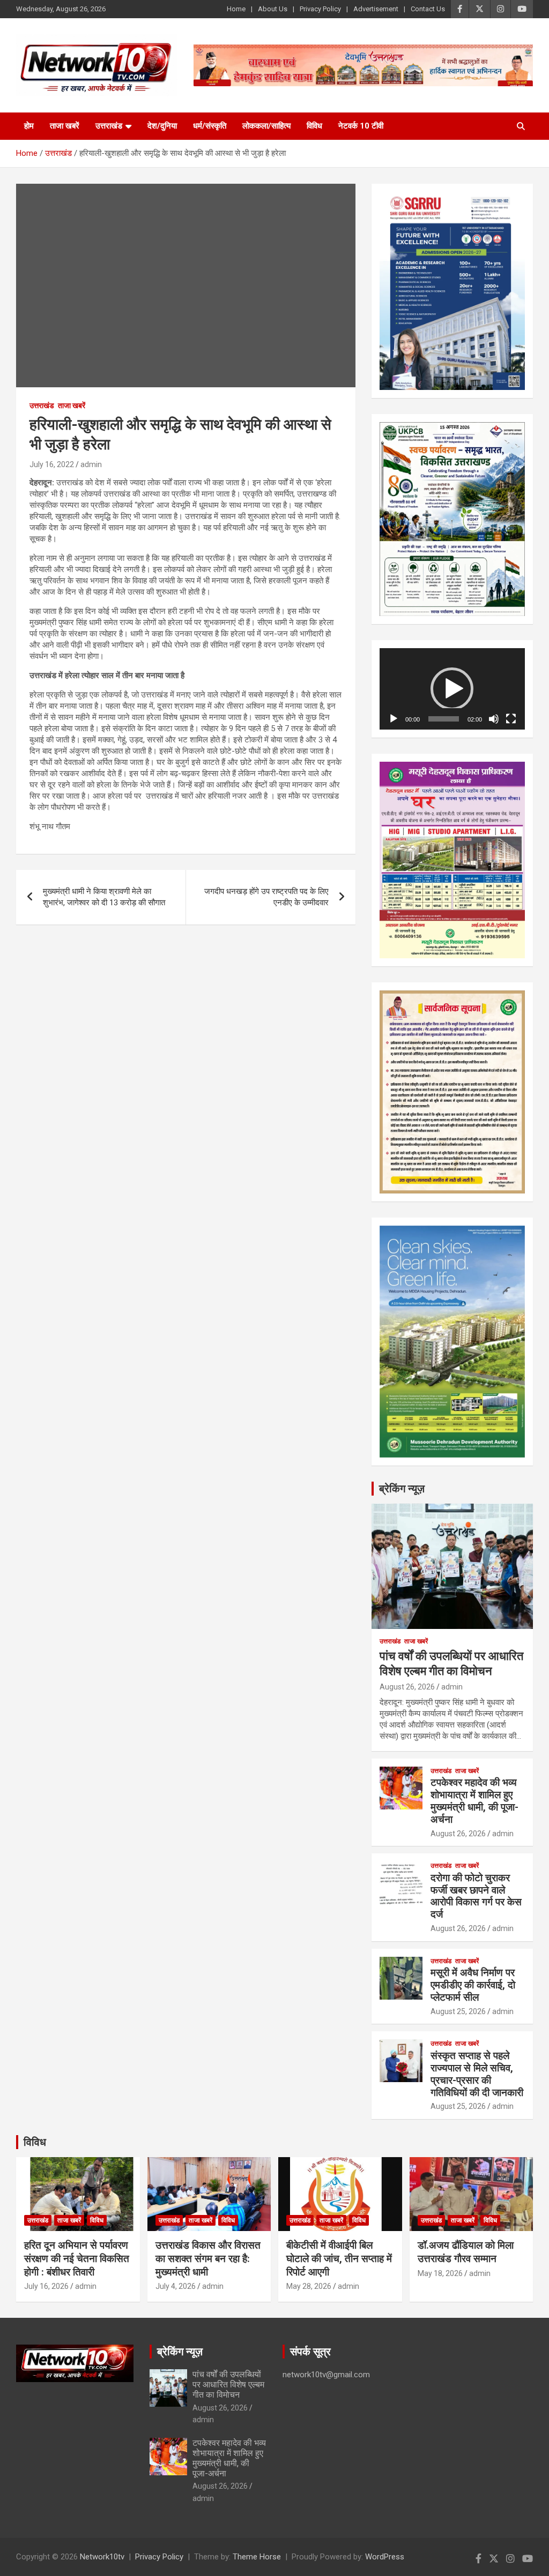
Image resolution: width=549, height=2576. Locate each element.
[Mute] (494, 719)
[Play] (394, 719)
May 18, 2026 (440, 2273)
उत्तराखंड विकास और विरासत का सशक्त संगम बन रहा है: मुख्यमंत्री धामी (208, 2258)
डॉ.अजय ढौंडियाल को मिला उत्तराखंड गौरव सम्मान (466, 2252)
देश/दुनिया (162, 126)
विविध (314, 126)
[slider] (444, 719)
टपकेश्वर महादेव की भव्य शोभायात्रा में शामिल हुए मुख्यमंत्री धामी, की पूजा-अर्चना (474, 1801)
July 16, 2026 (46, 2286)
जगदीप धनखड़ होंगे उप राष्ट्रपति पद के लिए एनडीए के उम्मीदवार (266, 897)
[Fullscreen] (511, 719)
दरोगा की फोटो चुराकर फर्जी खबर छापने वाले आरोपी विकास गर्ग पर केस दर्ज (476, 1896)
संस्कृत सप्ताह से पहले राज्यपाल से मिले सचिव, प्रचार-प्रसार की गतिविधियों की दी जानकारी (477, 2074)
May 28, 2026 (309, 2286)
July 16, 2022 (52, 464)
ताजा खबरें (65, 126)
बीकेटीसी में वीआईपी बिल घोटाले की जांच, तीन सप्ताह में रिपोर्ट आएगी (339, 2258)
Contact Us (428, 9)
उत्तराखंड (109, 126)
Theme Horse (257, 2557)
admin (91, 464)
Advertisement (376, 9)
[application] (452, 689)
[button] (452, 689)
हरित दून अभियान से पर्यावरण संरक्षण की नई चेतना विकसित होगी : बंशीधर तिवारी (77, 2258)
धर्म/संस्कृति (210, 126)
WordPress (385, 2557)
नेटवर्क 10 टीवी (361, 126)
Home (236, 9)
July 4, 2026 (176, 2286)
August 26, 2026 (407, 1687)
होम (29, 126)
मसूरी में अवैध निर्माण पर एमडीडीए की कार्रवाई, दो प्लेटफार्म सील (473, 1985)
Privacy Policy (320, 9)
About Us (273, 9)
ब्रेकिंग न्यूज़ (402, 1489)
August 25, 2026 (458, 2011)
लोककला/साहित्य (266, 126)
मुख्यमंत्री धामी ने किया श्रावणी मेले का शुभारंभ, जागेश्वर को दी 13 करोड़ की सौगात (104, 897)
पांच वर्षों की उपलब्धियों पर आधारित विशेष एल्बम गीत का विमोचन (228, 2385)
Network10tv (102, 2557)
